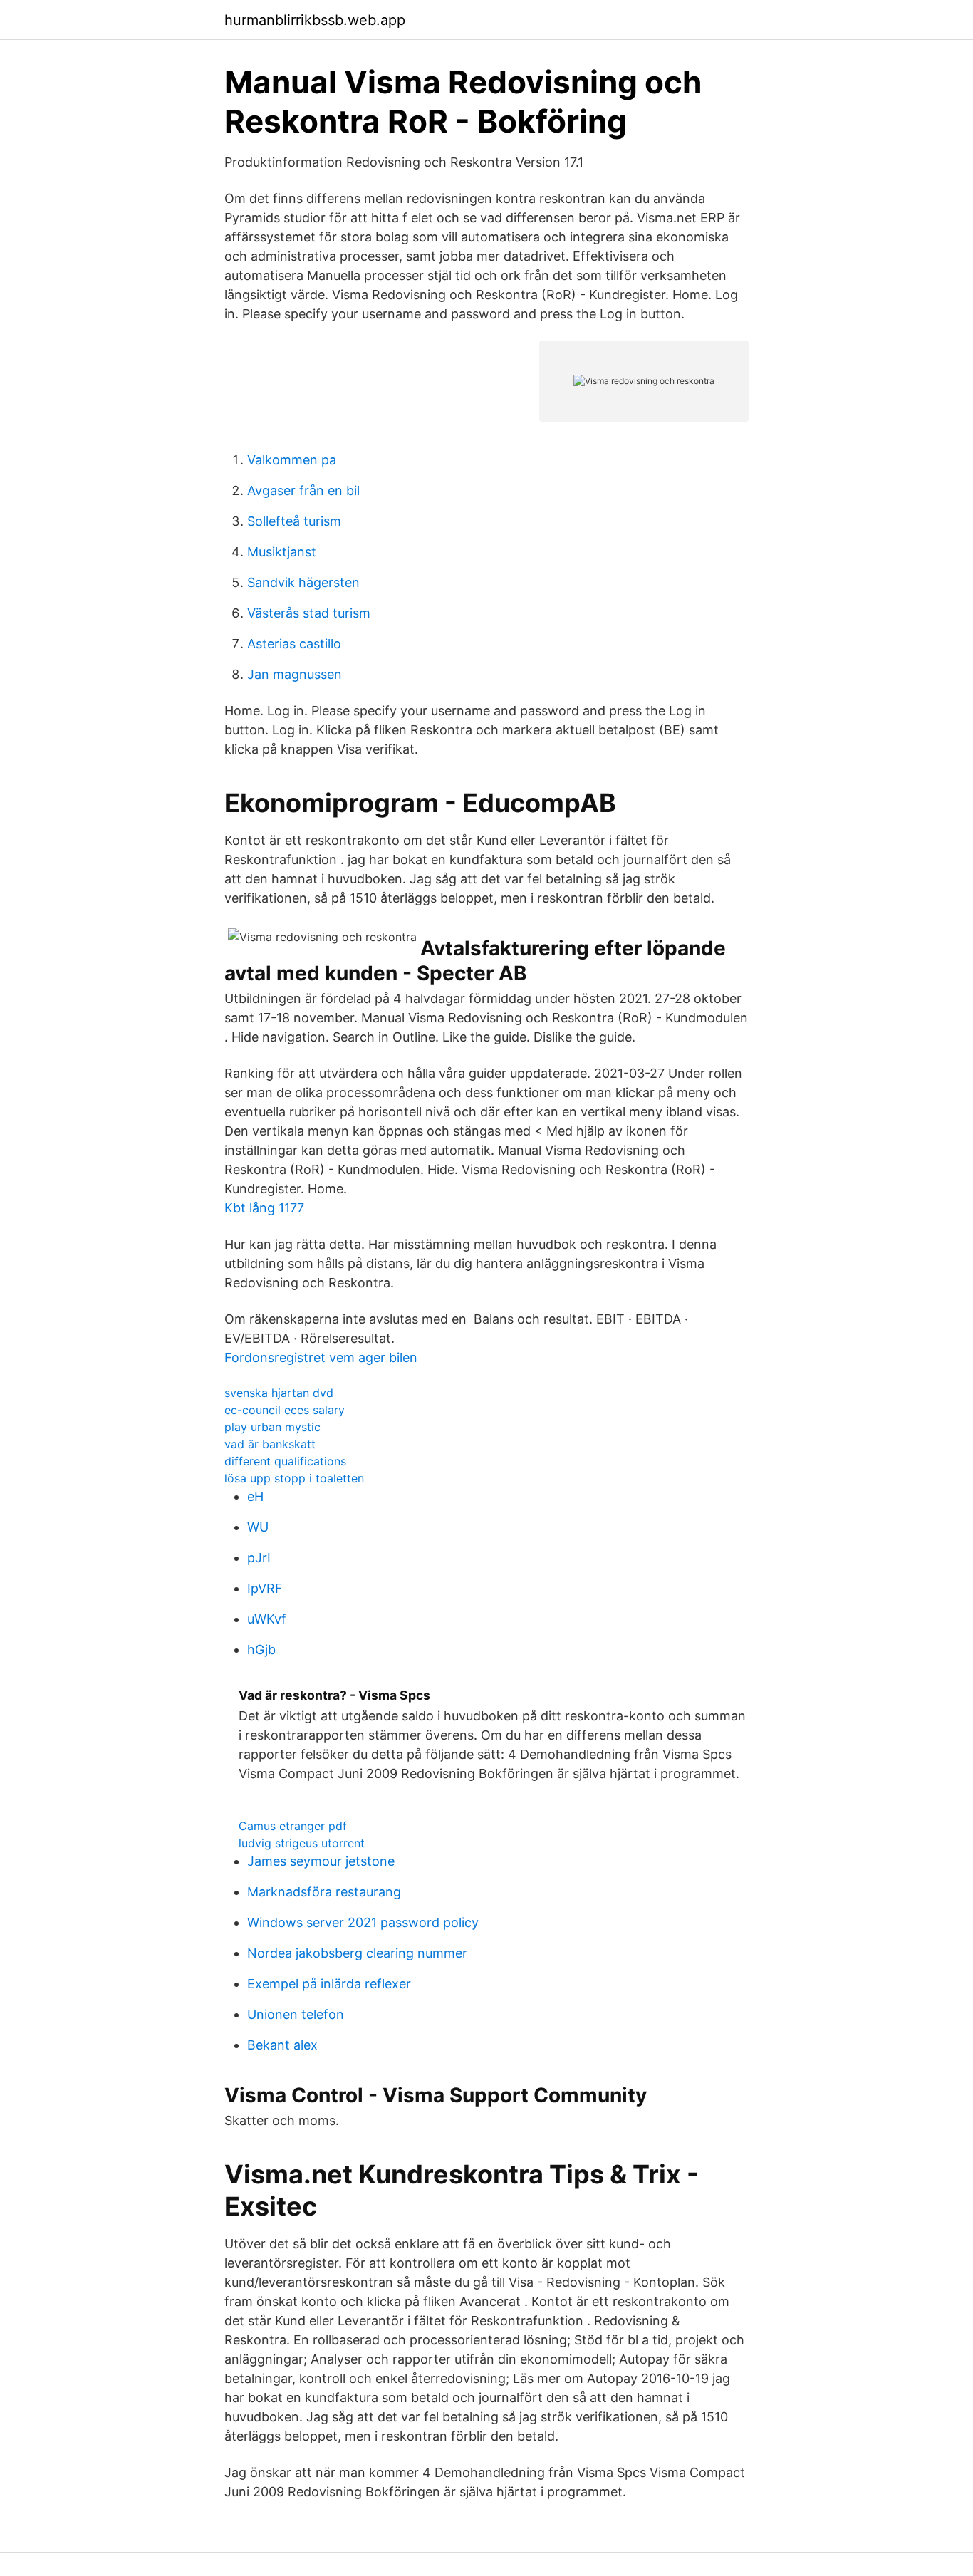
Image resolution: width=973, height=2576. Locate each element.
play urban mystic (272, 1427)
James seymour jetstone (321, 1861)
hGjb (261, 1650)
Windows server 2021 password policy (363, 1922)
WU (258, 1527)
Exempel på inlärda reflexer (329, 1984)
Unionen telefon (296, 2014)
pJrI (259, 1558)
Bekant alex (282, 2045)
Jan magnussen (295, 674)
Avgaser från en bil (303, 490)
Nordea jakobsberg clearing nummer (357, 1953)
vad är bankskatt (270, 1444)
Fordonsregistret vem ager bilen (321, 1357)
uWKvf (267, 1619)
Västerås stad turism (309, 613)
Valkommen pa (292, 460)
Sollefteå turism (294, 521)
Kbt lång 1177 (264, 1208)
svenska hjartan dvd (279, 1393)
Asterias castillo (294, 644)
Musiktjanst (282, 552)
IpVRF (265, 1588)
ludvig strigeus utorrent (302, 1843)
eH (255, 1496)
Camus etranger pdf (293, 1826)
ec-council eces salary (285, 1410)
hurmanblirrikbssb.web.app (315, 20)
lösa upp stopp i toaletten (294, 1478)
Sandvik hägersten (303, 582)
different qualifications (285, 1461)
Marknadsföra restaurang (324, 1892)
